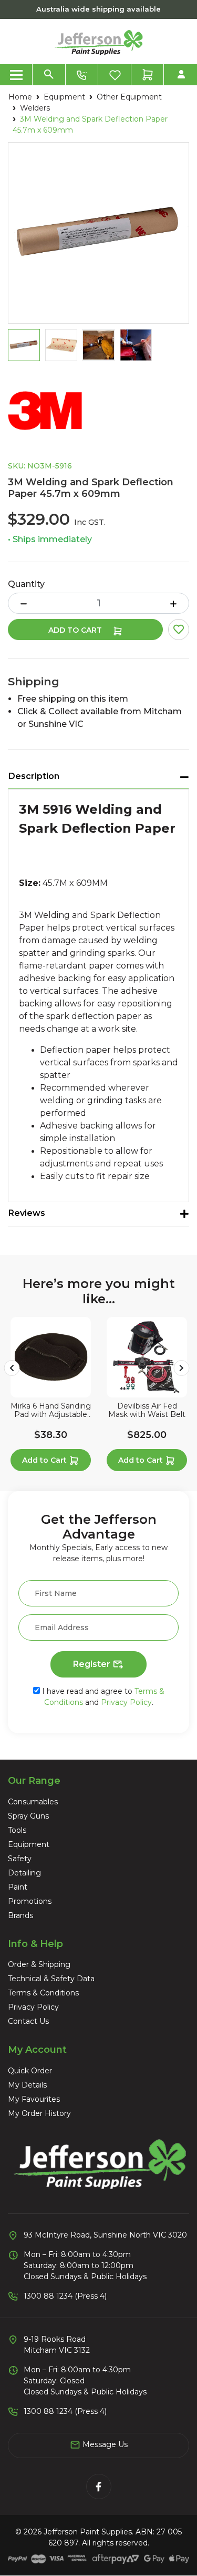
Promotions (30, 1901)
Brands (20, 1915)
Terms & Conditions (43, 1993)
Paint (18, 1887)
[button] (179, 630)
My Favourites (34, 2099)
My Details (27, 2085)
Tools (17, 1830)
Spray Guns (28, 1816)
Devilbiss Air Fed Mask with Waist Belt (147, 1411)
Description (34, 776)
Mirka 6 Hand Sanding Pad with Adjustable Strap (51, 1411)
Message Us (104, 2444)
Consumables (33, 1802)
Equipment (29, 1844)
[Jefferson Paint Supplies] (99, 41)
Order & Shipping (39, 1964)
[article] (51, 1396)
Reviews (27, 1213)
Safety (20, 1859)
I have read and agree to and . (102, 1697)
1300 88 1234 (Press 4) (65, 2296)
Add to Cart (76, 630)
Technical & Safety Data (51, 1979)
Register (93, 1664)
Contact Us (28, 2021)
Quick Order (30, 2071)
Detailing (24, 1873)
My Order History (39, 2113)
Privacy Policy (126, 1702)
